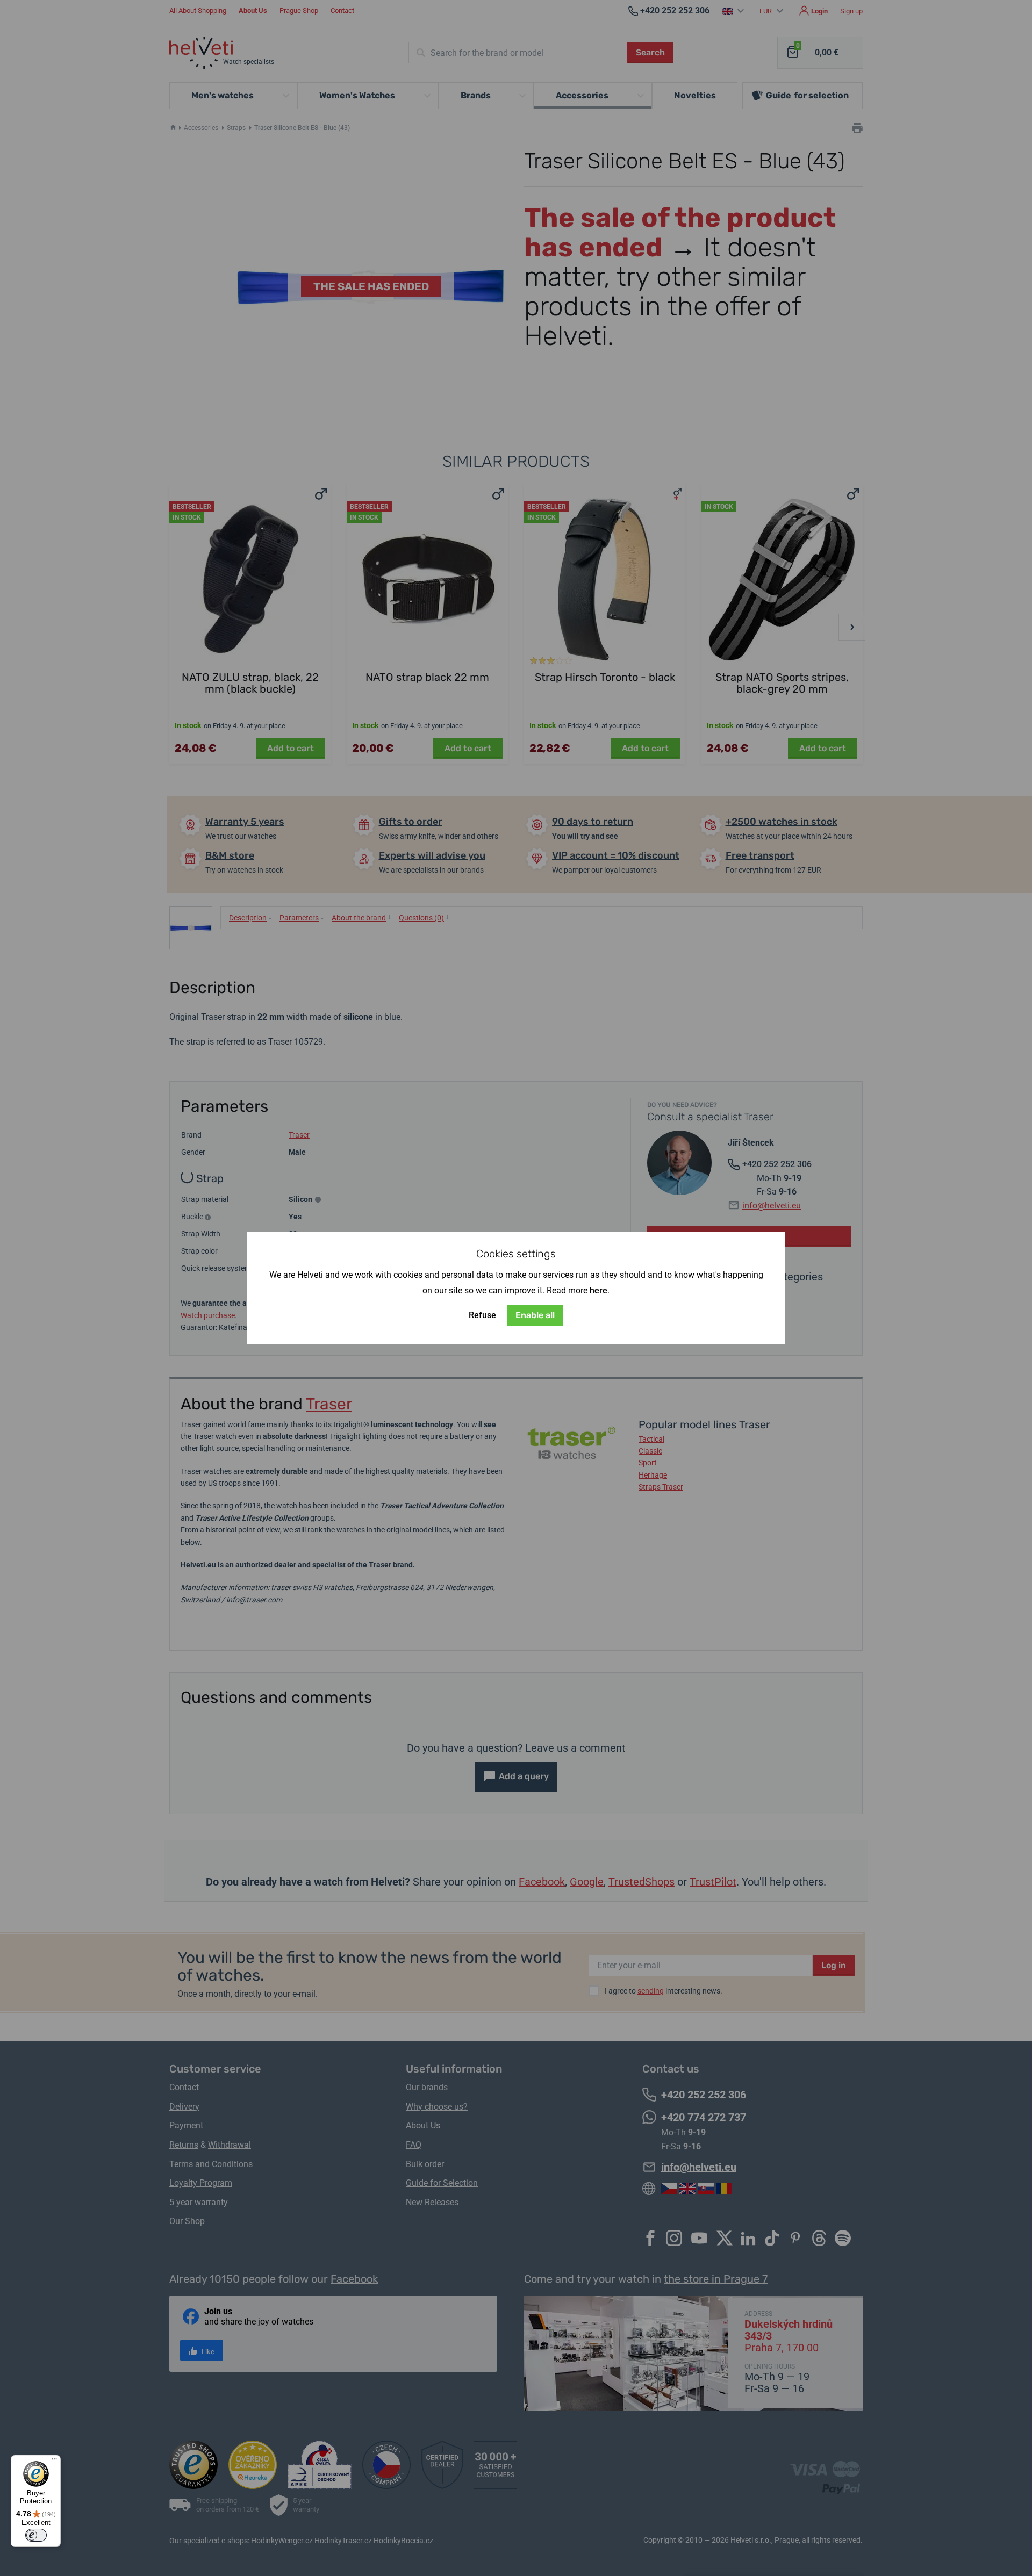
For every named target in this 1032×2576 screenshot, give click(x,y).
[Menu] (54, 2462)
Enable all (535, 1315)
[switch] (36, 2535)
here (599, 1290)
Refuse (482, 1315)
